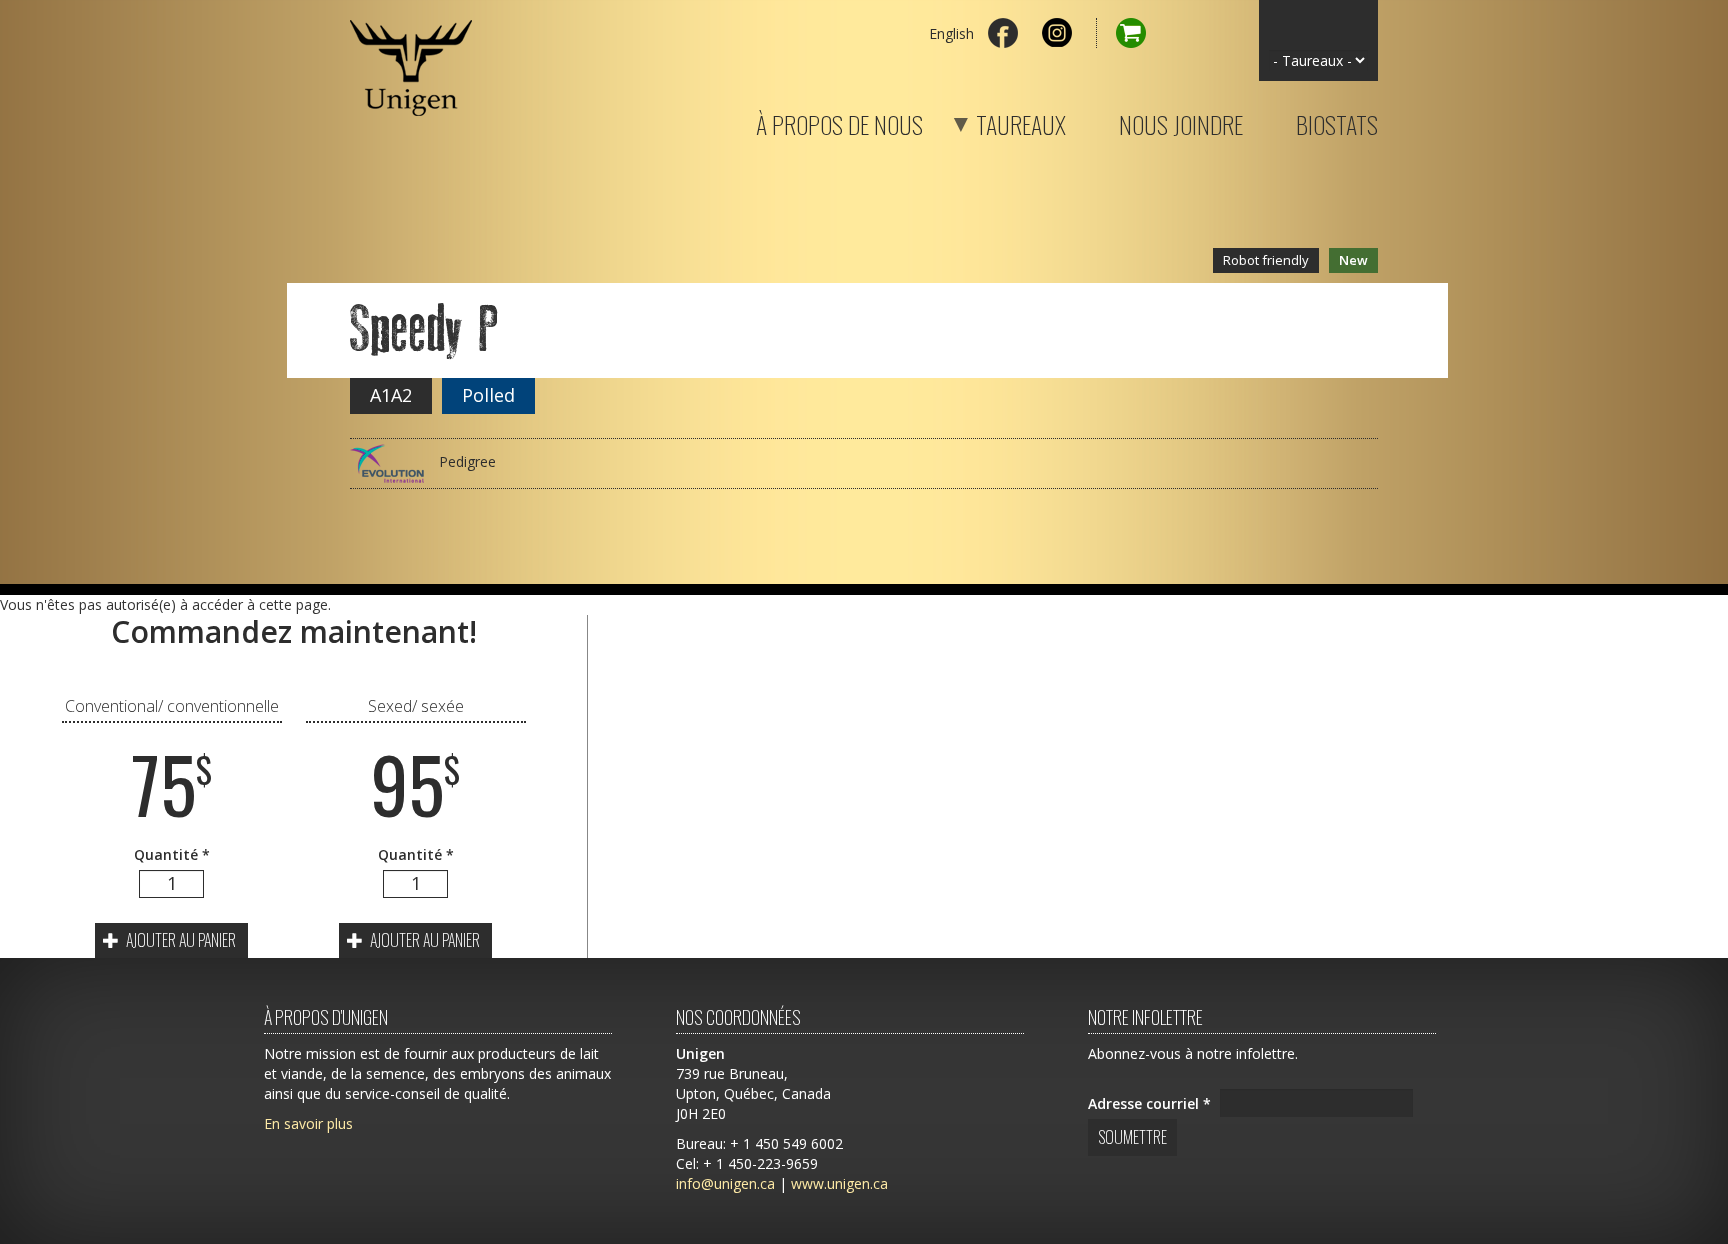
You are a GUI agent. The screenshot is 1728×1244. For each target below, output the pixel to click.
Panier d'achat (1121, 33)
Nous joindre (1181, 121)
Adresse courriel (1149, 1103)
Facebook (1003, 33)
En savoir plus (308, 1123)
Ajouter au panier (179, 940)
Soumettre (1132, 1137)
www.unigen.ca (839, 1183)
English (951, 33)
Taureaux (996, 121)
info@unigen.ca (725, 1183)
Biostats (1337, 121)
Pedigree (465, 461)
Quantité (172, 854)
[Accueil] (411, 58)
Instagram (1057, 33)
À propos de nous (839, 121)
